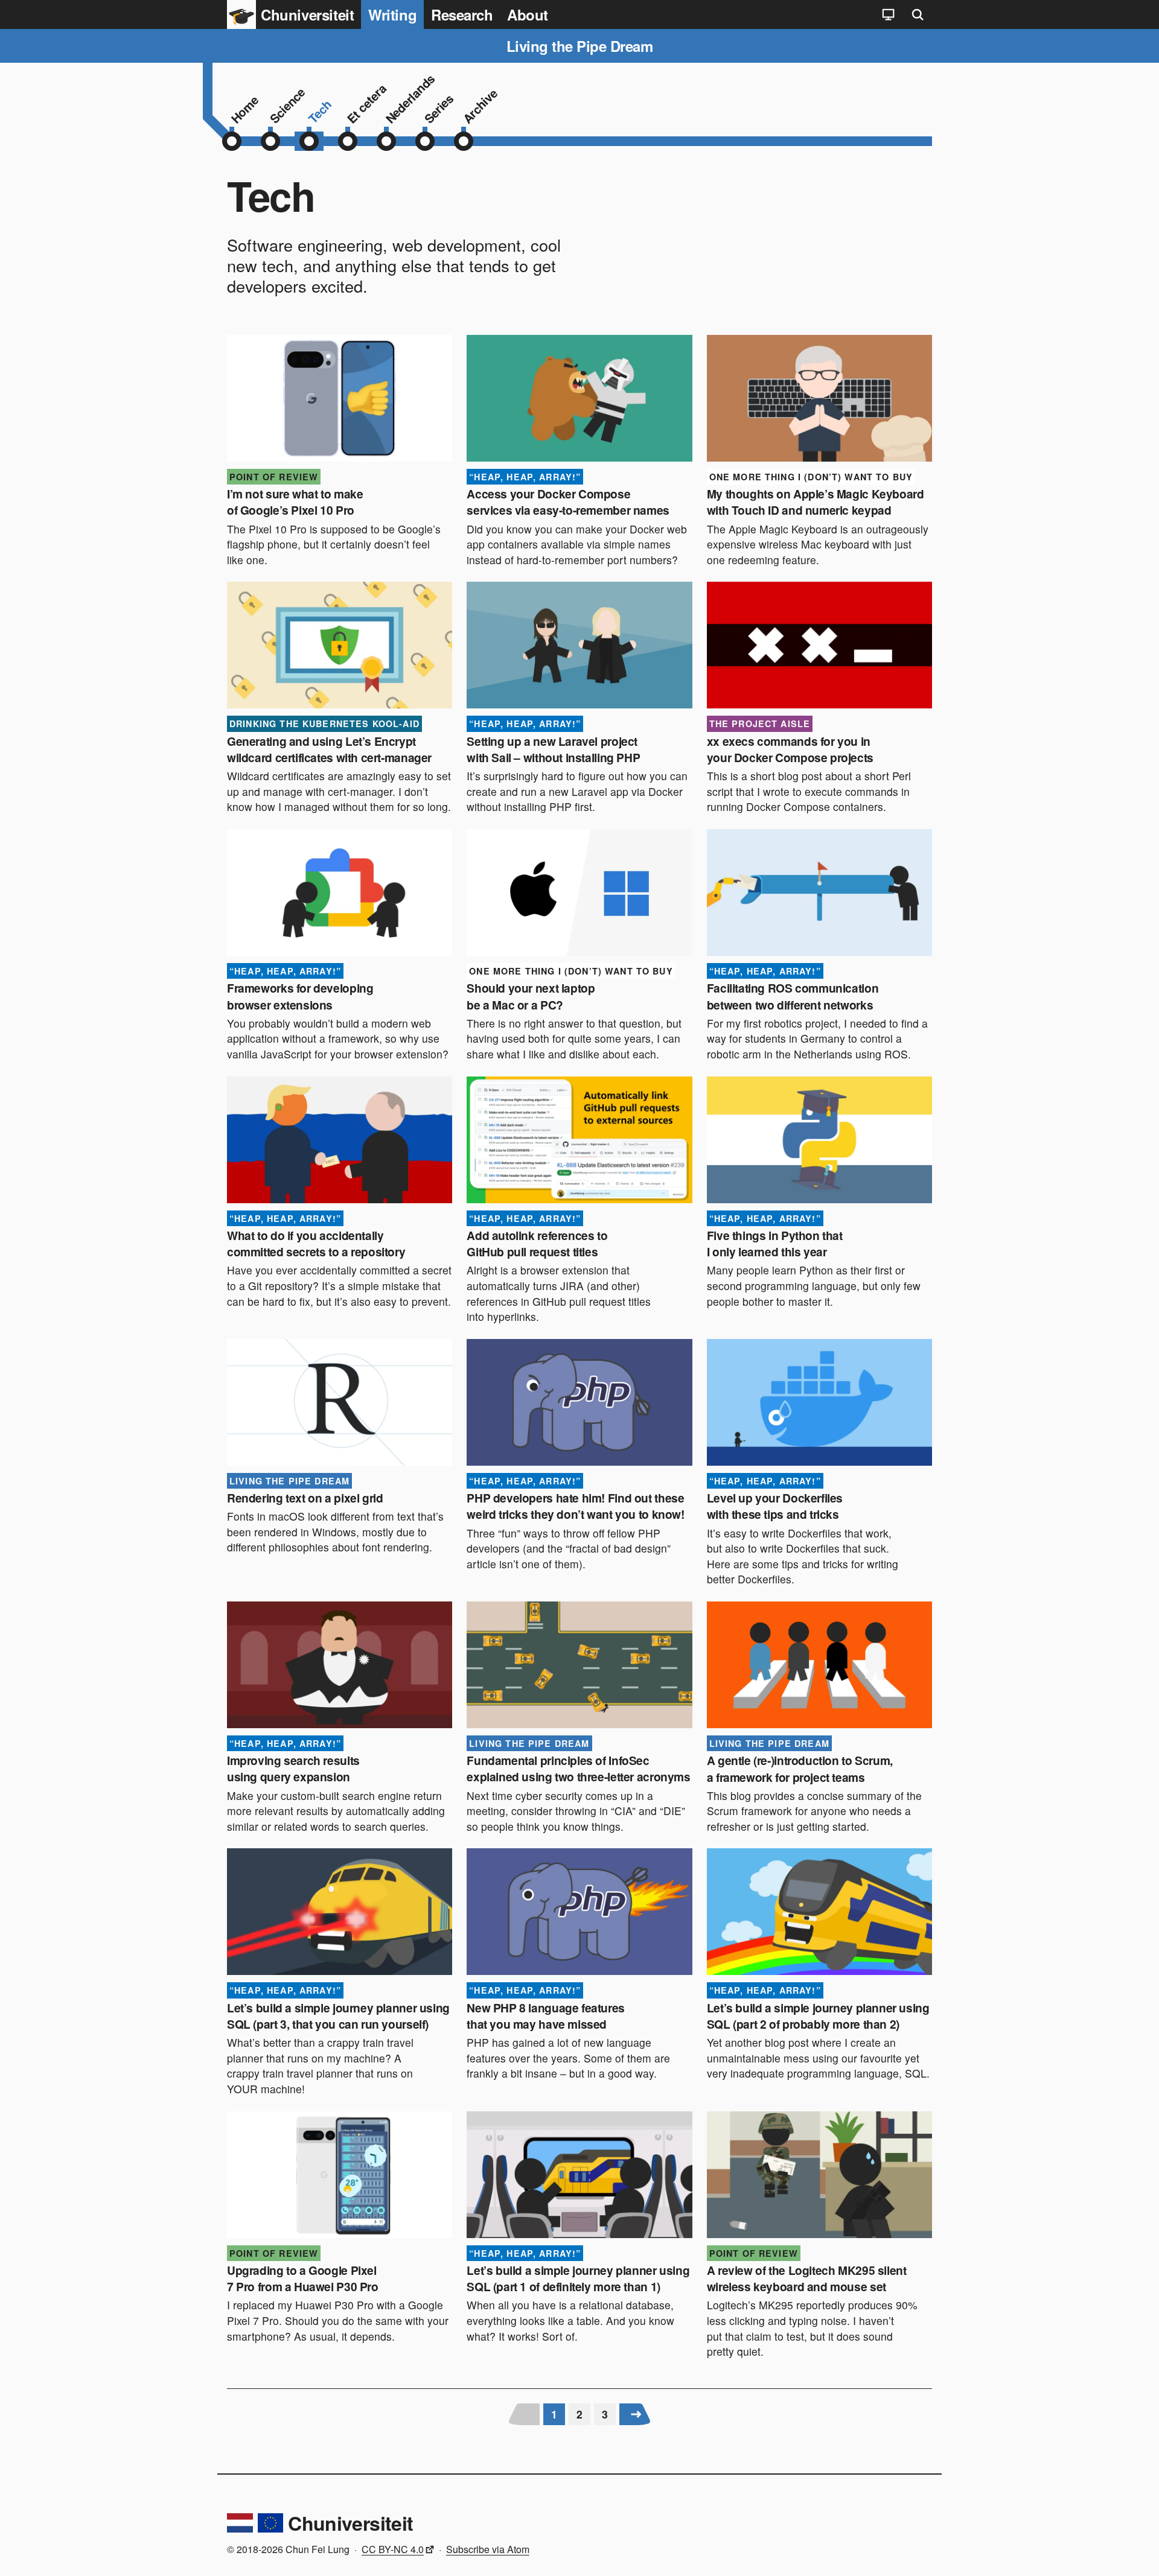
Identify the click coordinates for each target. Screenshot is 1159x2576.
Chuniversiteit (350, 2523)
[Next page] (636, 2414)
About (528, 14)
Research (462, 14)
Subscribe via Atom (488, 2549)
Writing (392, 14)
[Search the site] (918, 14)
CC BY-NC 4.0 (393, 2549)
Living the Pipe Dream (580, 46)
